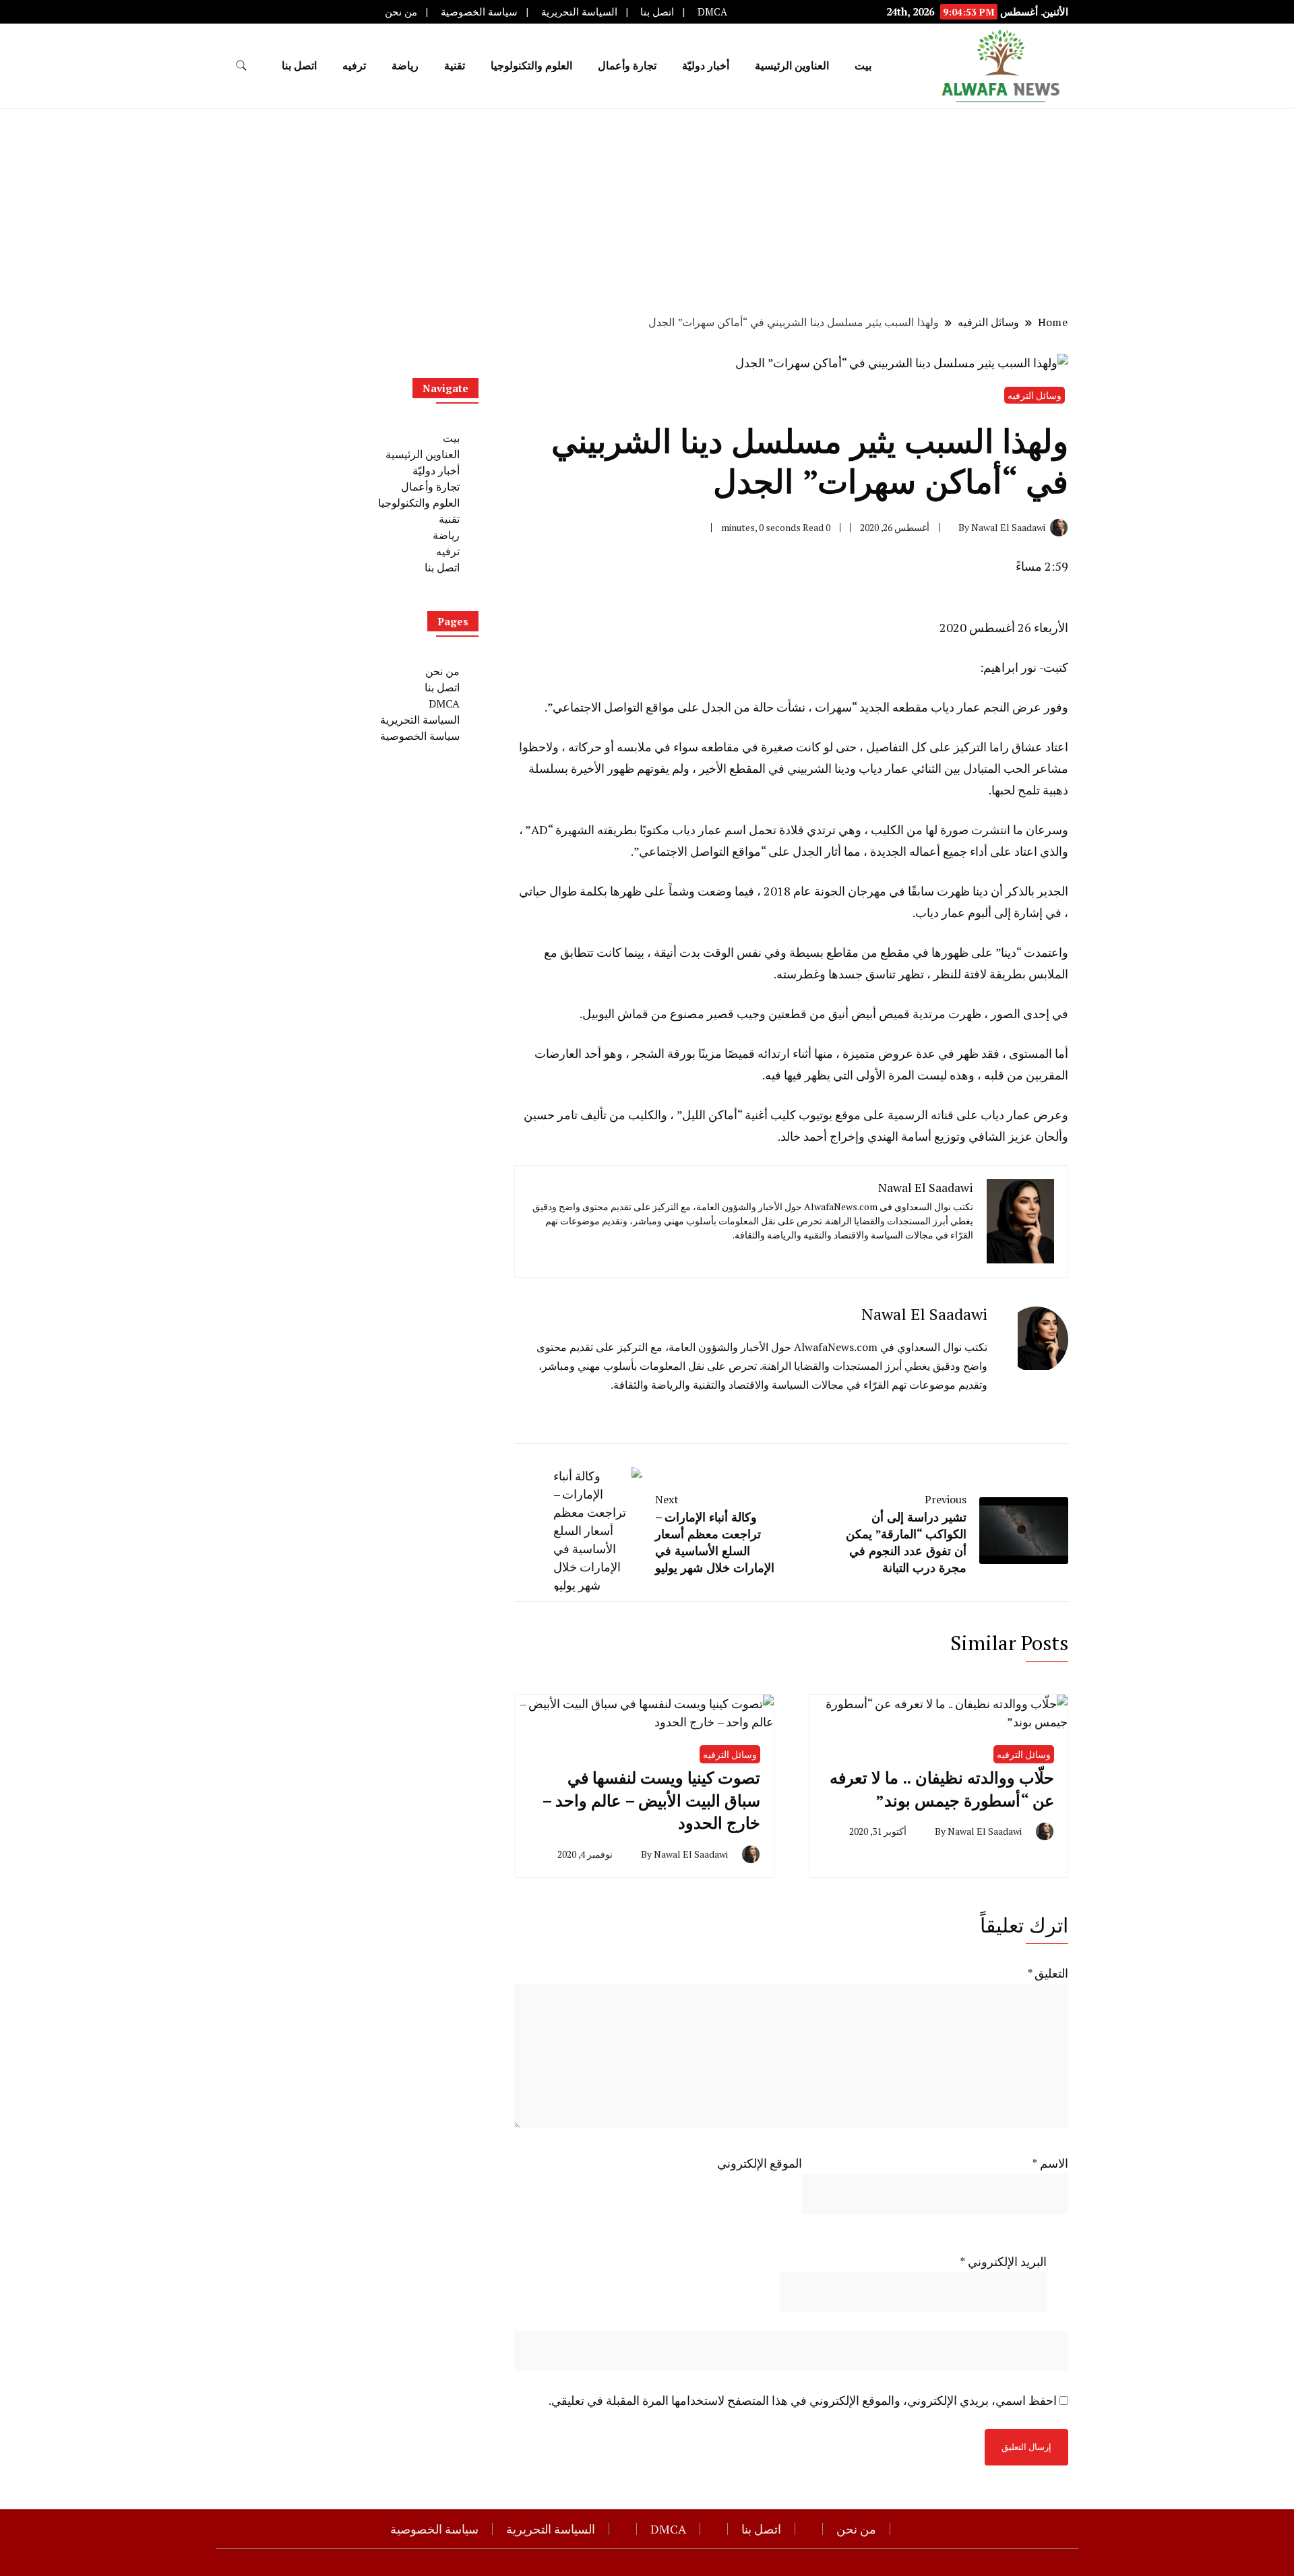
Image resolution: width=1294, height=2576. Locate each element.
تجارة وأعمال (627, 65)
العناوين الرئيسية (792, 65)
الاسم (1050, 2163)
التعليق (1048, 1973)
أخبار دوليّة (706, 65)
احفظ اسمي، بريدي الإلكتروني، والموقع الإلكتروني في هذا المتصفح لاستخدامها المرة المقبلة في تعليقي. (803, 2400)
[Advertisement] (647, 210)
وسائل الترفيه (1035, 395)
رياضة (405, 65)
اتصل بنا (657, 12)
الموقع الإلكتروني (760, 2163)
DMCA (712, 12)
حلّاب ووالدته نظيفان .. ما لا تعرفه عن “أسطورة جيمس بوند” (942, 1789)
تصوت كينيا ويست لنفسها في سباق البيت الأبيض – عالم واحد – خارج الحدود (651, 1800)
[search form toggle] (241, 66)
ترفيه (354, 65)
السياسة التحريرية (579, 12)
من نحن (401, 12)
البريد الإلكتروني (1003, 2261)
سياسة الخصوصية (479, 12)
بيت (863, 65)
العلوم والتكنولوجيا (531, 65)
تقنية (455, 65)
